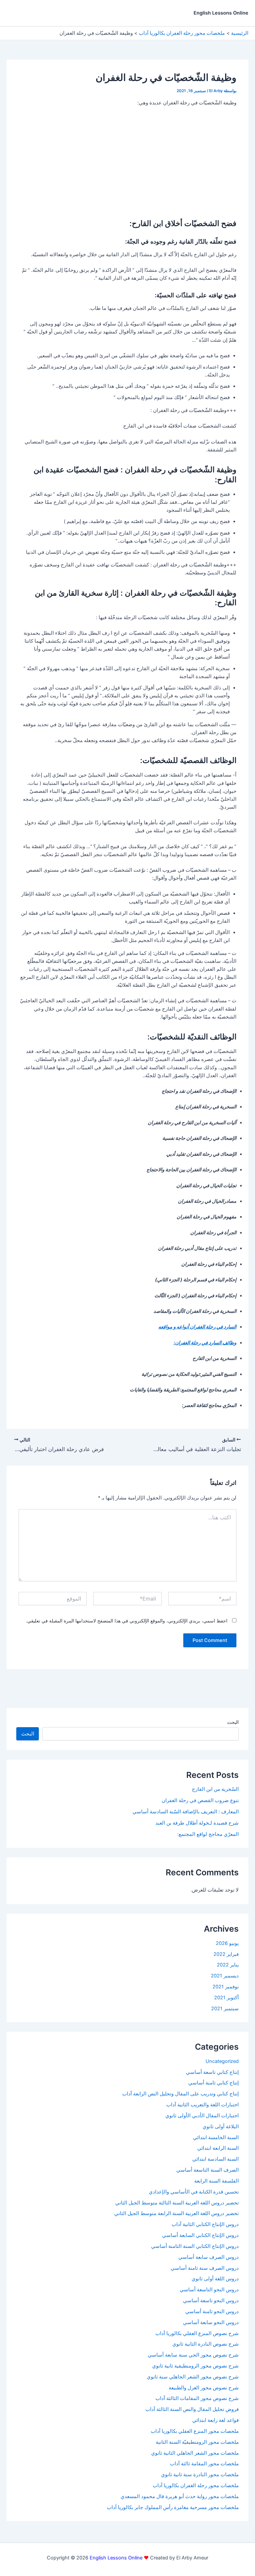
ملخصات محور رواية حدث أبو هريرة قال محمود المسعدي (180, 2496)
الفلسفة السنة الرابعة (216, 2181)
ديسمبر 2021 (225, 1976)
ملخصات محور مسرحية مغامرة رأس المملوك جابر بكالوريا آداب (173, 2507)
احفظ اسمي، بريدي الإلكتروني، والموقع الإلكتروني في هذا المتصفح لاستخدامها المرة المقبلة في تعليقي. (127, 1621)
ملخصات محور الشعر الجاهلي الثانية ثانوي (195, 2453)
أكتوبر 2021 (226, 1998)
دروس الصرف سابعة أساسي (209, 2257)
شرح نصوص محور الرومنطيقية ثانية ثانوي (195, 2366)
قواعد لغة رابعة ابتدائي (215, 2420)
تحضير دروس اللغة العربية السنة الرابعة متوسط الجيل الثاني (176, 2213)
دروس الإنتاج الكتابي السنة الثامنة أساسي (195, 2246)
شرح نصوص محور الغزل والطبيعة (204, 2388)
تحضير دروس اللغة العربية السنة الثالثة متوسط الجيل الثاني (177, 2203)
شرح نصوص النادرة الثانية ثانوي (206, 2344)
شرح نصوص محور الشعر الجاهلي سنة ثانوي (193, 2377)
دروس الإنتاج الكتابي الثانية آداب (205, 2224)
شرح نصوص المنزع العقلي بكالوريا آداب (197, 2333)
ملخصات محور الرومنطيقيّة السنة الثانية (197, 2442)
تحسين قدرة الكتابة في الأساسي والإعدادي (194, 2192)
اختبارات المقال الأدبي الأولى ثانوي (202, 2116)
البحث (233, 1722)
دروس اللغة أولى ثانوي (215, 2279)
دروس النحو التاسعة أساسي (209, 2290)
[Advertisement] (128, 161)
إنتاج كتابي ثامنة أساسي (213, 2083)
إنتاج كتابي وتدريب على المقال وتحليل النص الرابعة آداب (180, 2094)
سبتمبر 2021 (225, 2009)
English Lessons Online (221, 13)
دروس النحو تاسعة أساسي (211, 2301)
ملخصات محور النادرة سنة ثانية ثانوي (200, 2475)
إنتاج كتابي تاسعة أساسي (212, 2072)
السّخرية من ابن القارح (215, 1789)
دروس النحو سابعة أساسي (211, 2322)
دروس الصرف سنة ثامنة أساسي (205, 2268)
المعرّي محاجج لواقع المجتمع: (208, 1834)
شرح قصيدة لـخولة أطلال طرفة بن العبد (197, 1823)
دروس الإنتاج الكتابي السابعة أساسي (200, 2235)
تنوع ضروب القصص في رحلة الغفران (200, 1800)
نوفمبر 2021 (226, 1987)
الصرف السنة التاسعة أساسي (208, 2170)
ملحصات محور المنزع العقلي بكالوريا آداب (195, 2431)
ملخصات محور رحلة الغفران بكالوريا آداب (196, 2486)
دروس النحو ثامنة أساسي (212, 2312)
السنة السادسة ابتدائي (215, 2159)
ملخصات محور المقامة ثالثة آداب (204, 2464)
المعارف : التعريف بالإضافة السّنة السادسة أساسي (186, 1812)
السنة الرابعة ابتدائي (218, 2148)
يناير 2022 (228, 1965)
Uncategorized (222, 2061)
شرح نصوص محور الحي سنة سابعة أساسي (193, 2355)
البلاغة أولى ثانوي (221, 2127)
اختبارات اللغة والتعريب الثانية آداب (203, 2105)
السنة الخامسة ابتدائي (216, 2137)
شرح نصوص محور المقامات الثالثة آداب (197, 2398)
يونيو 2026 (227, 1943)
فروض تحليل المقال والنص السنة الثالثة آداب (192, 2409)
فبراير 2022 (226, 1954)
